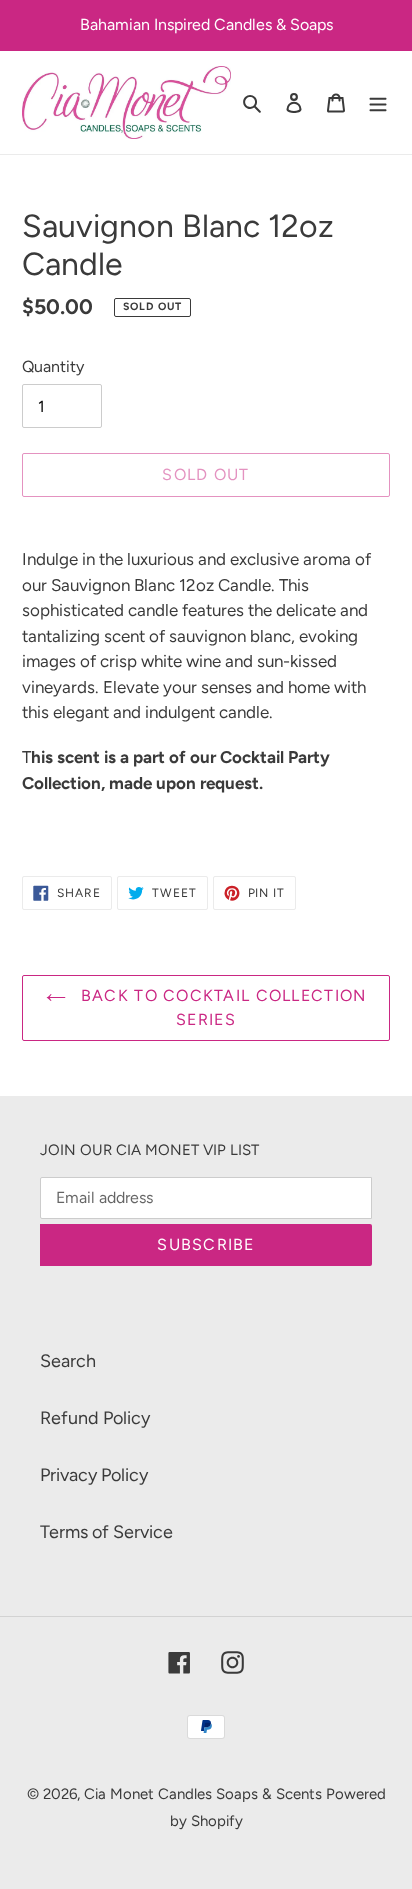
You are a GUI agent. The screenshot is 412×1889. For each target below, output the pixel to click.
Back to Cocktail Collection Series (221, 1007)
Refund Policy (95, 1418)
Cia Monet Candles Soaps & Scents (205, 1794)
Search (68, 1361)
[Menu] (378, 102)
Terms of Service (106, 1532)
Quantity (53, 366)
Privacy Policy (94, 1475)
